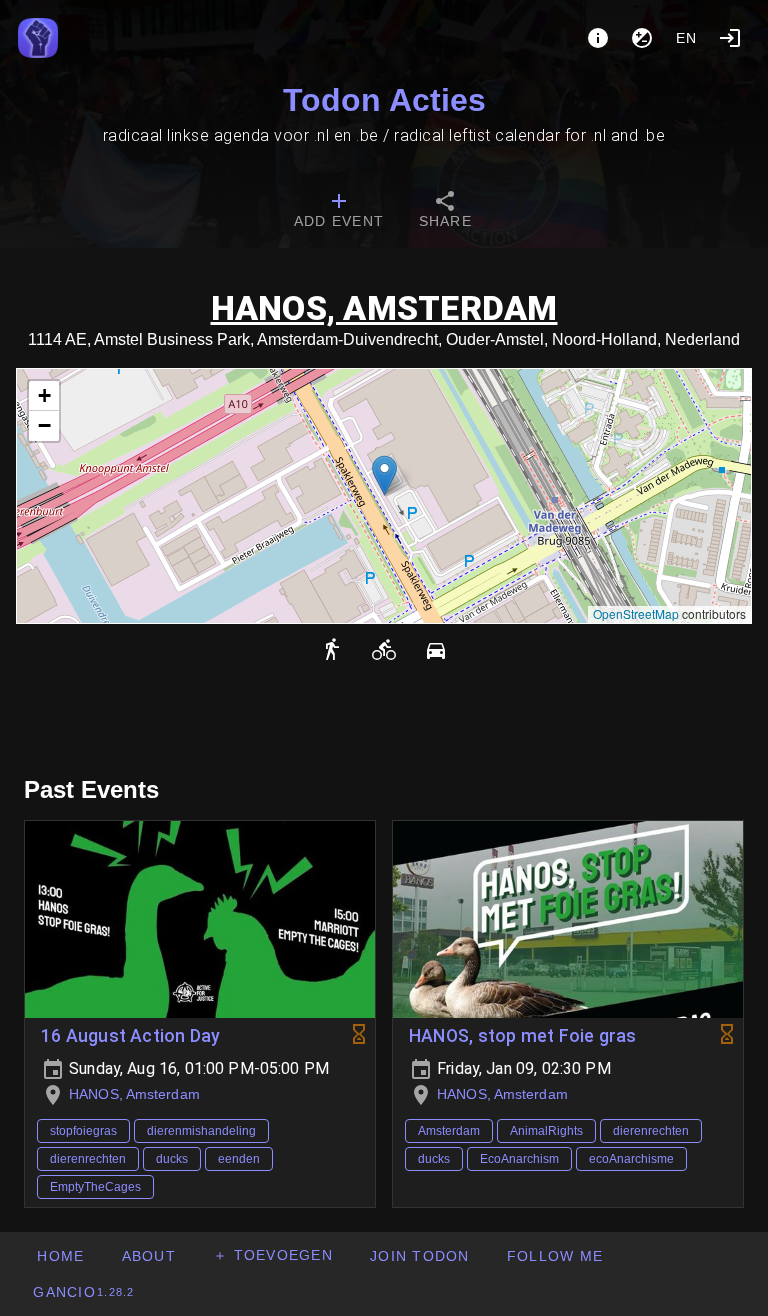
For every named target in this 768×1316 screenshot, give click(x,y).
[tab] (339, 212)
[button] (384, 475)
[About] (598, 38)
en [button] (687, 38)
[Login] (730, 38)
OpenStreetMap (636, 613)
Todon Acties (384, 100)
